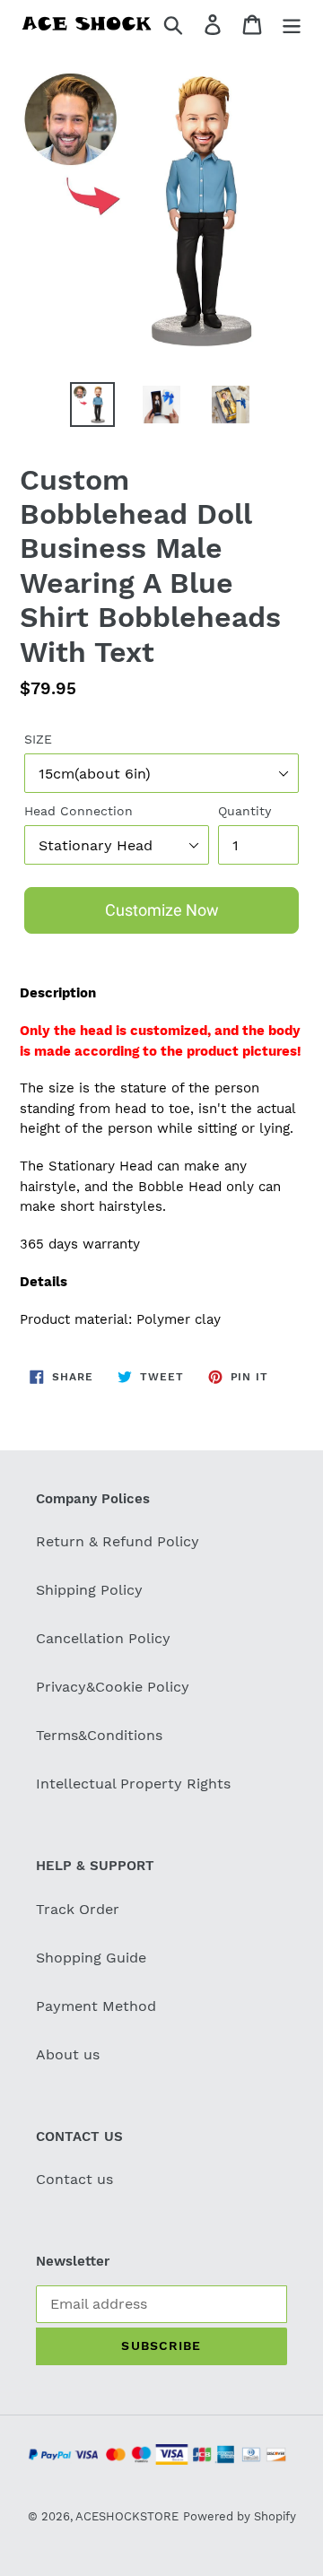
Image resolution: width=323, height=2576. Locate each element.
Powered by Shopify (240, 2516)
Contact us (74, 2179)
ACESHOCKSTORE (127, 2516)
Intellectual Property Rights (133, 1784)
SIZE (38, 739)
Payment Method (96, 2006)
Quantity (244, 811)
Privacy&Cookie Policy (113, 1687)
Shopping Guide (91, 1958)
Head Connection (79, 811)
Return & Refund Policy (118, 1541)
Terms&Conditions (99, 1735)
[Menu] (292, 24)
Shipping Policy (89, 1590)
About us (68, 2054)
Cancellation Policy (103, 1638)
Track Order (78, 1909)
